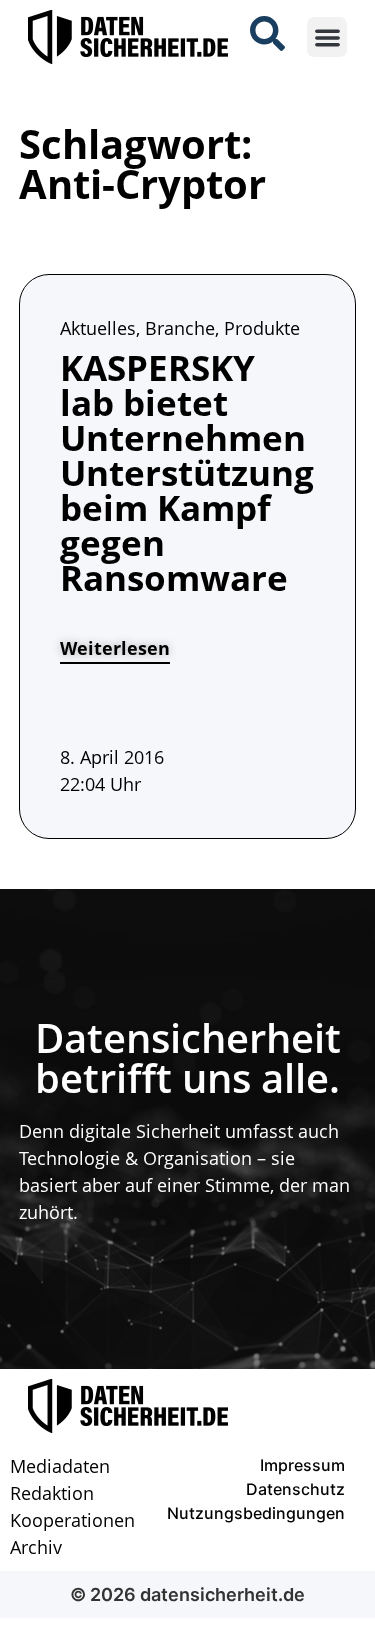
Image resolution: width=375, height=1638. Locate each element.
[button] (327, 37)
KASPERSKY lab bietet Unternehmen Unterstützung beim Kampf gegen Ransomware (187, 472)
